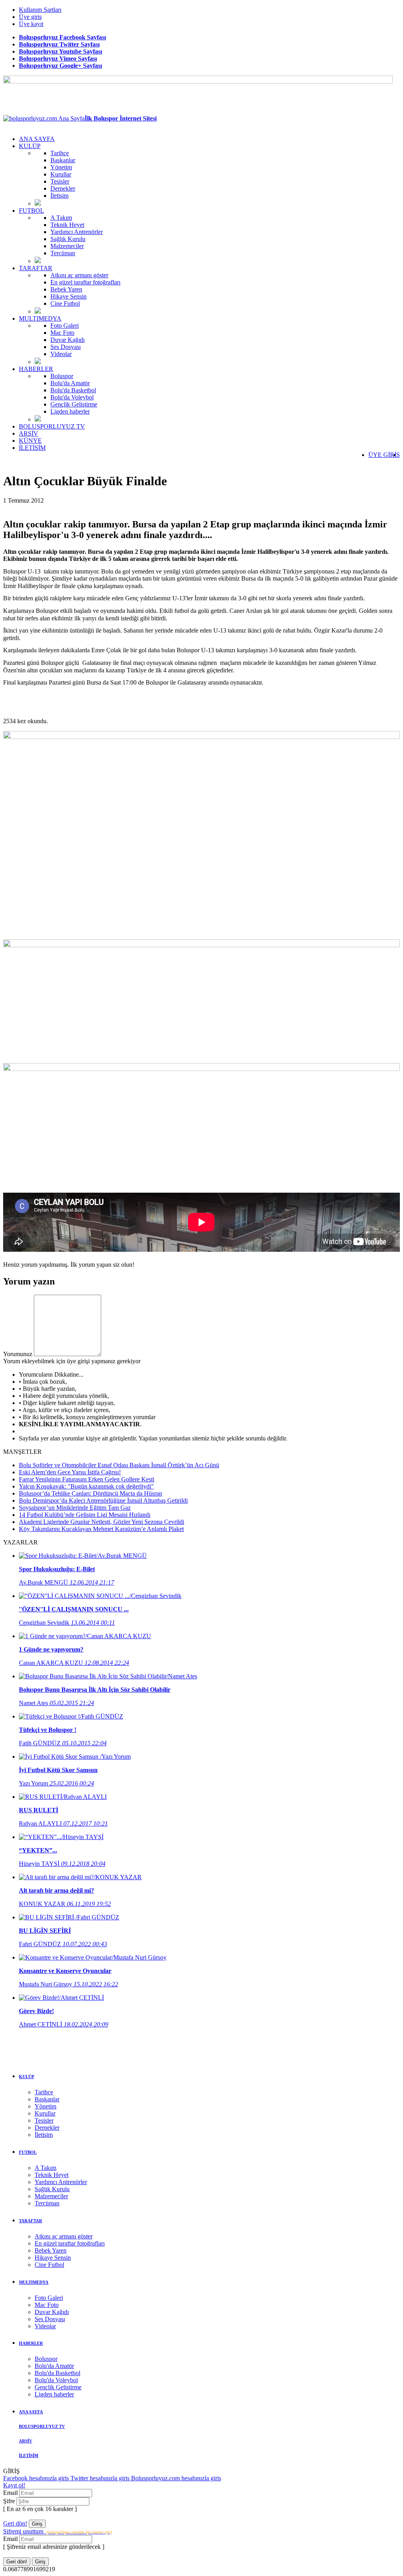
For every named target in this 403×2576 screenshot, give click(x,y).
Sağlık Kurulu (68, 239)
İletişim (59, 196)
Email (11, 2493)
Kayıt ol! (14, 2485)
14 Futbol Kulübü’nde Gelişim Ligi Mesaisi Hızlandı (85, 1515)
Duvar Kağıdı (67, 340)
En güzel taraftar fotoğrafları (85, 282)
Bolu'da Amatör (70, 383)
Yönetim (61, 167)
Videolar (61, 354)
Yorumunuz (18, 1354)
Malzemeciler (67, 246)
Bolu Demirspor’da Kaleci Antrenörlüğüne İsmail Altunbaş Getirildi (103, 1501)
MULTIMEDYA (40, 318)
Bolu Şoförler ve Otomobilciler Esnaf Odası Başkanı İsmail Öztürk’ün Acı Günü (119, 1465)
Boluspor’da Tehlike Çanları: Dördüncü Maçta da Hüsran (91, 1493)
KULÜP (30, 146)
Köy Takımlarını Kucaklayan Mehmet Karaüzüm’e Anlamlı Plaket (101, 1529)
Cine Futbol (65, 303)
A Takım (61, 218)
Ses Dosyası (66, 347)
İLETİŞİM (32, 448)
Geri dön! (15, 2523)
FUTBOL (31, 211)
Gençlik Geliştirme (74, 404)
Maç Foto (62, 333)
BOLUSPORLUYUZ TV (52, 426)
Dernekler (63, 188)
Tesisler (60, 181)
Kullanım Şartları (40, 10)
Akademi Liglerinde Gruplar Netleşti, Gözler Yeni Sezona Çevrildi (102, 1522)
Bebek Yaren (66, 289)
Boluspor (62, 376)
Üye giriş (30, 17)
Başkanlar (63, 160)
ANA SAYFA (37, 139)
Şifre (10, 2501)
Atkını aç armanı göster (79, 275)
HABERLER (36, 369)
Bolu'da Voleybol (72, 397)
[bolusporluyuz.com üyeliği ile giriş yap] (67, 1354)
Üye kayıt (31, 24)
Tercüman (63, 253)
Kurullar (61, 174)
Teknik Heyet (67, 225)
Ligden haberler (70, 411)
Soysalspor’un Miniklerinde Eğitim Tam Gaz (75, 1508)
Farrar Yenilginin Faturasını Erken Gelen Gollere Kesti (87, 1479)
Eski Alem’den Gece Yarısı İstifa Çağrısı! (70, 1472)
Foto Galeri (65, 326)
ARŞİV (29, 433)
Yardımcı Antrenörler (77, 232)
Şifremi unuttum (57, 2531)
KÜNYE (30, 441)
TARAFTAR (36, 268)
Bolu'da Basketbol (73, 390)
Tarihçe (60, 153)
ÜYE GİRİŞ (384, 455)
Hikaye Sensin (68, 296)
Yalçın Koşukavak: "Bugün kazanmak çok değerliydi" (86, 1486)
